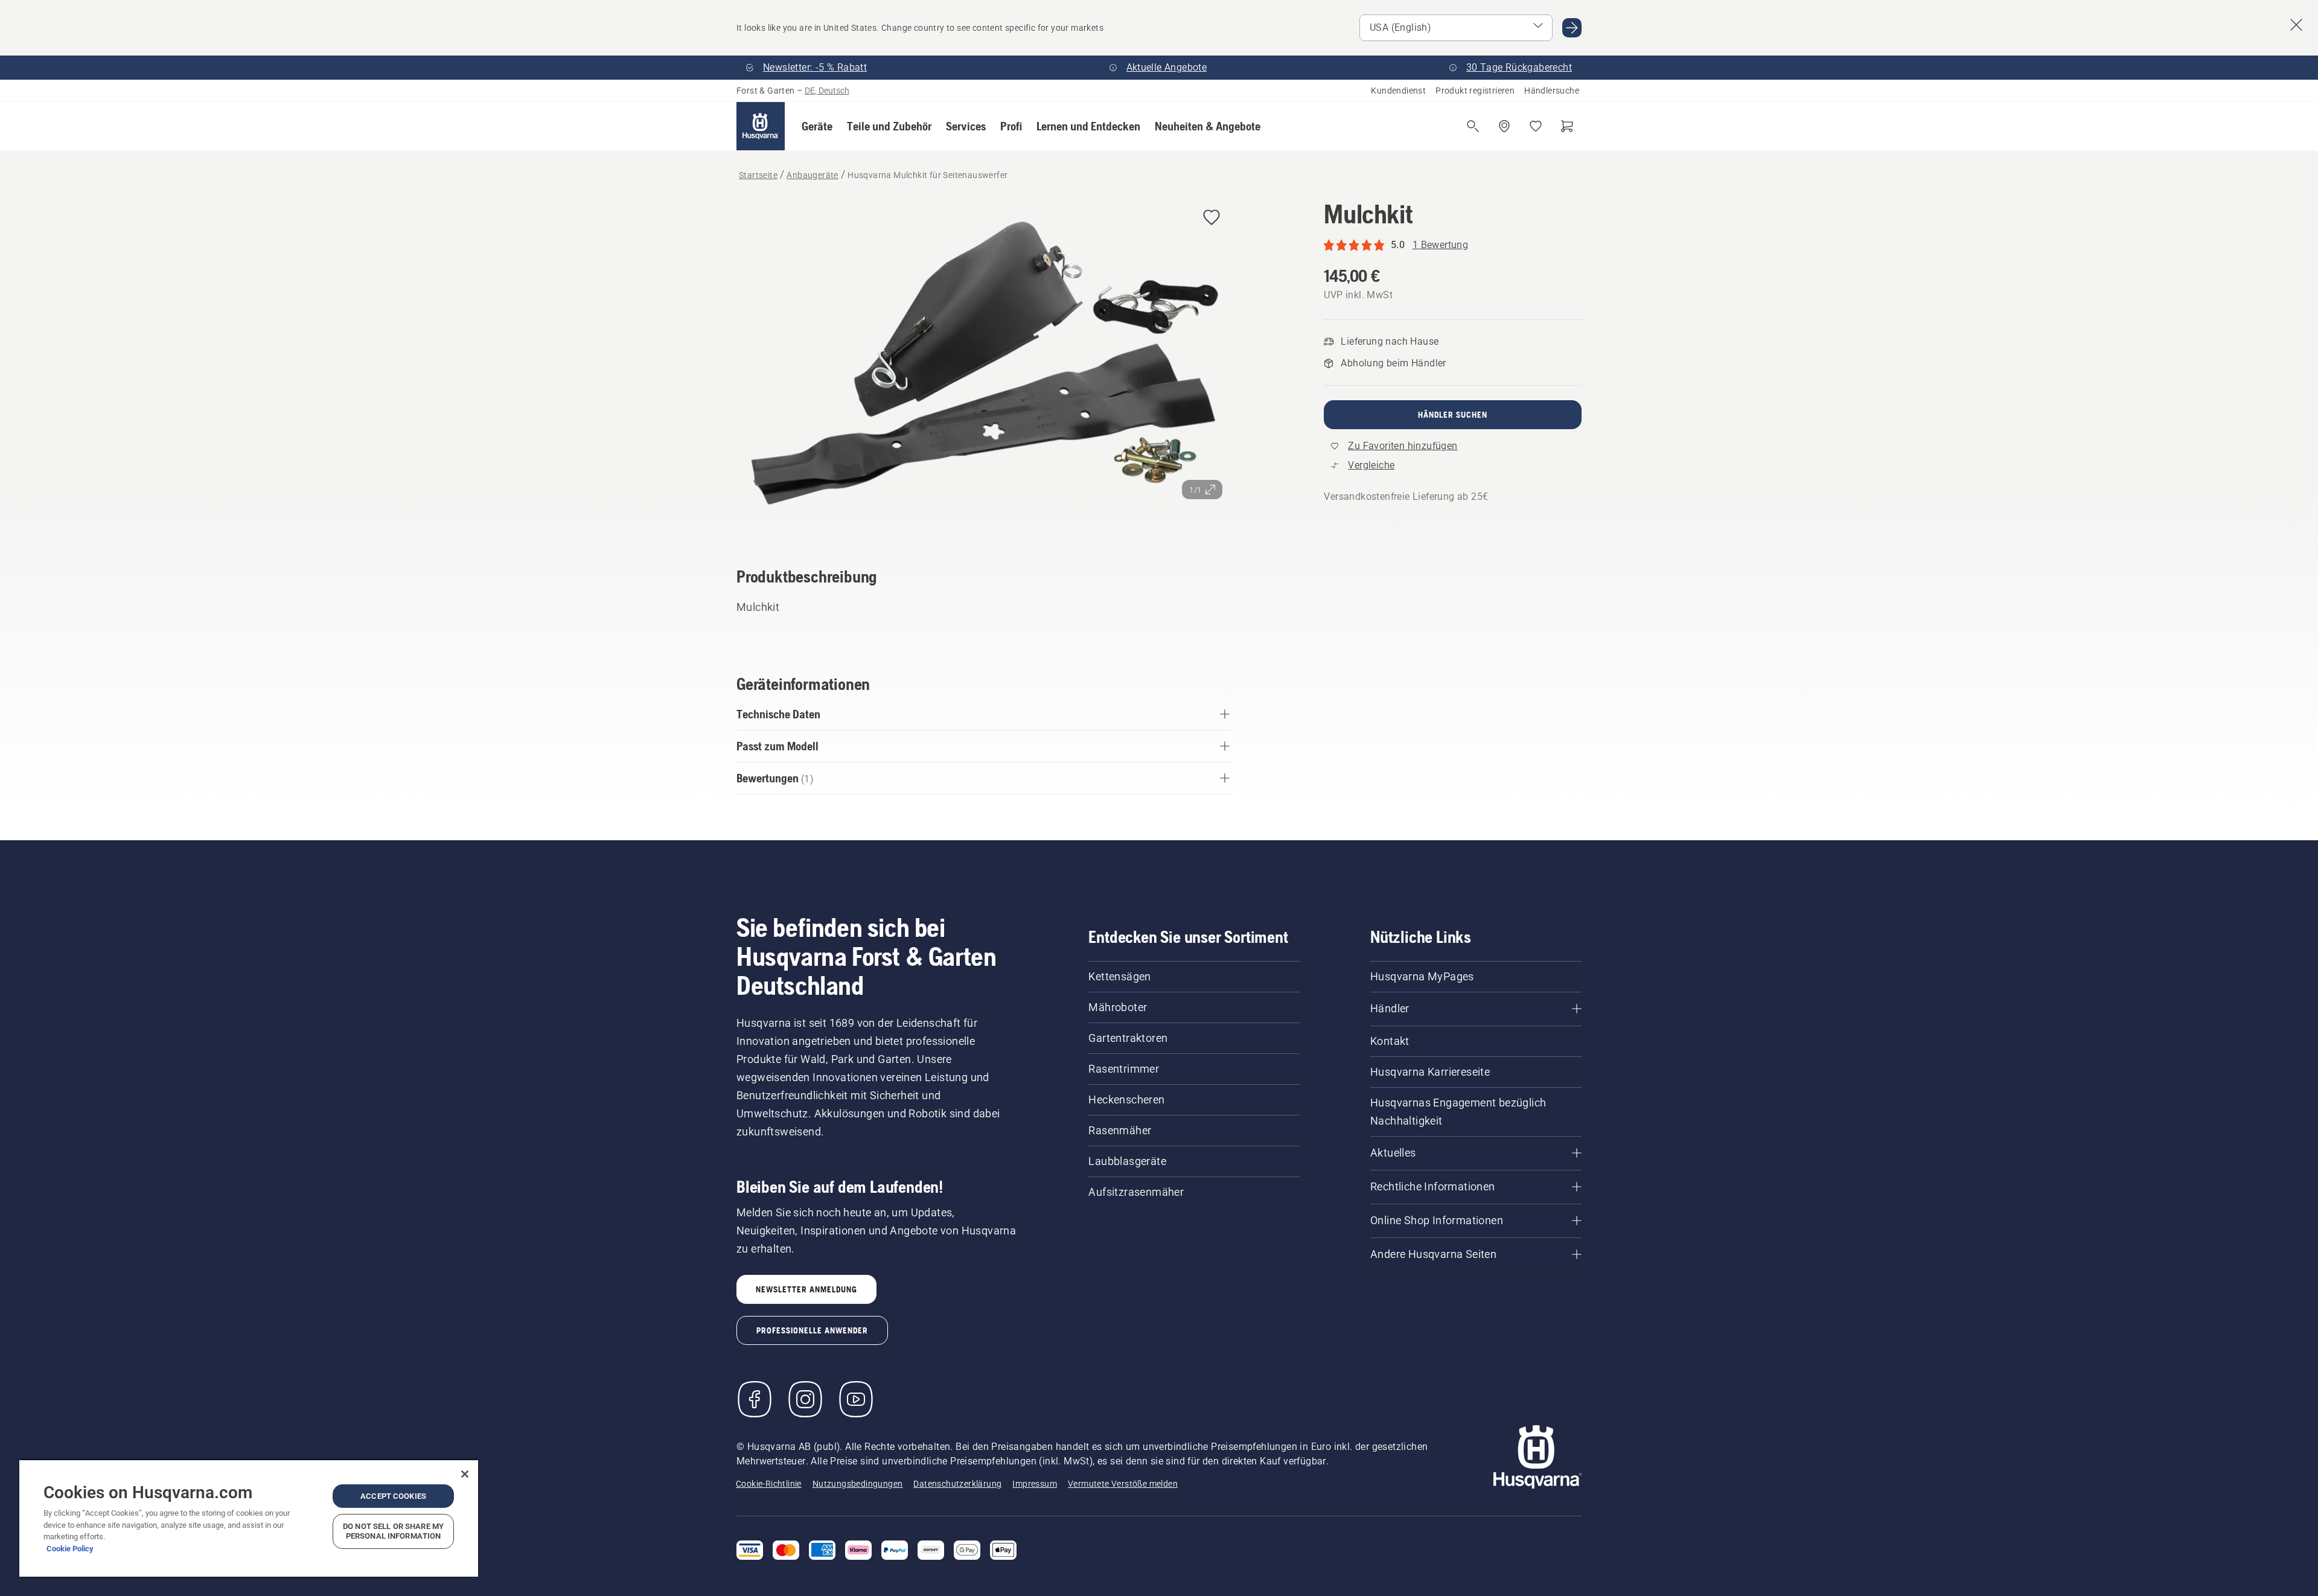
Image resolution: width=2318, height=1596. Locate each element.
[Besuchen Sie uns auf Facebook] (755, 1399)
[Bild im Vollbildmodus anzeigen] (983, 366)
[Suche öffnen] (1473, 126)
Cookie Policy (70, 1549)
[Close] (465, 1474)
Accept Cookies (393, 1496)
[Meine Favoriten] (1536, 126)
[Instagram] (805, 1399)
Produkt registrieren (1475, 91)
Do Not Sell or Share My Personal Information (393, 1531)
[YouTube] (856, 1399)
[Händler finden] (1504, 126)
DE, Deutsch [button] (827, 91)
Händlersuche (1552, 91)
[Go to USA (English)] (1572, 28)
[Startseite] (761, 126)
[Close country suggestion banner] (2296, 25)
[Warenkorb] (1567, 126)
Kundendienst (1398, 91)
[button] (817, 126)
